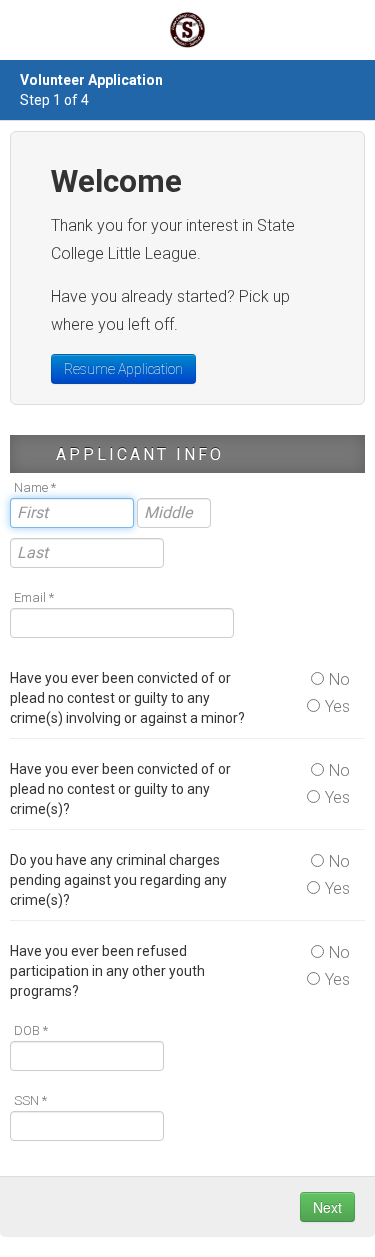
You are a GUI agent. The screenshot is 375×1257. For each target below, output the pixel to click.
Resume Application (123, 369)
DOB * (31, 1030)
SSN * (30, 1100)
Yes (337, 706)
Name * (35, 487)
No (339, 679)
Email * (34, 597)
